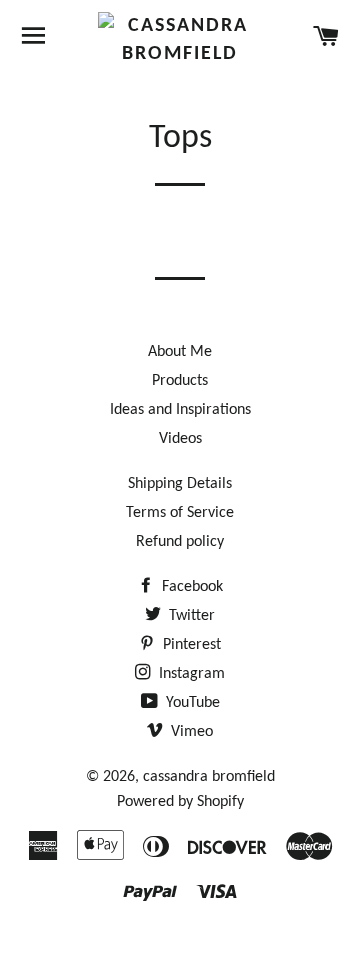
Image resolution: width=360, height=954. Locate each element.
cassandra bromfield (209, 777)
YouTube (191, 703)
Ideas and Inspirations (180, 410)
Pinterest (190, 645)
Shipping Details (180, 484)
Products (180, 381)
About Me (180, 352)
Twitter (190, 616)
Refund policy (180, 542)
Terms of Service (180, 513)
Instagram (190, 674)
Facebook (190, 587)
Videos (180, 439)
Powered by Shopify (180, 802)
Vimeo (190, 732)
